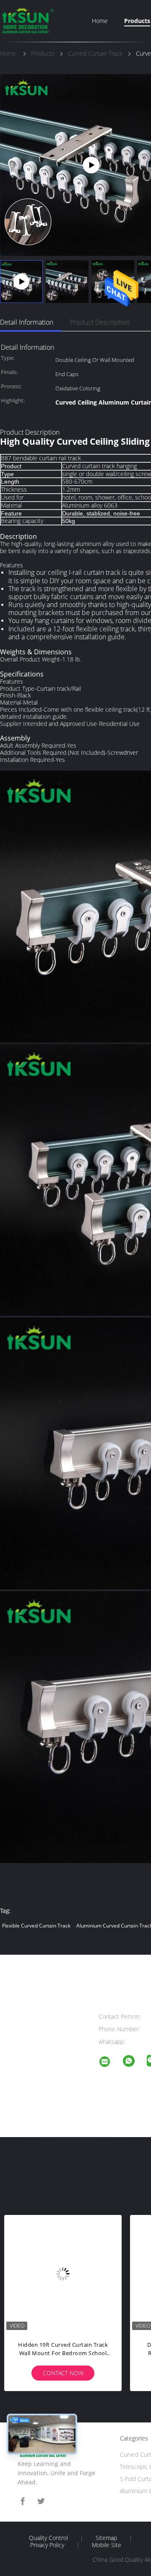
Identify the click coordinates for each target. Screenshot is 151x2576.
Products (137, 21)
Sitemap (106, 2538)
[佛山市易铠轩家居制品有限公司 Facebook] (23, 2501)
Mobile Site (107, 2545)
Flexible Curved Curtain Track (36, 1926)
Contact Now (63, 2373)
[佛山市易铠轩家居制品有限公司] (110, 2063)
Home (100, 21)
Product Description (100, 322)
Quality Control (48, 2538)
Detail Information (27, 322)
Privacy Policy (47, 2545)
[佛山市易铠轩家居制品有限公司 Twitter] (41, 2501)
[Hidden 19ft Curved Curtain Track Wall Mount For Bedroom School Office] (63, 2274)
